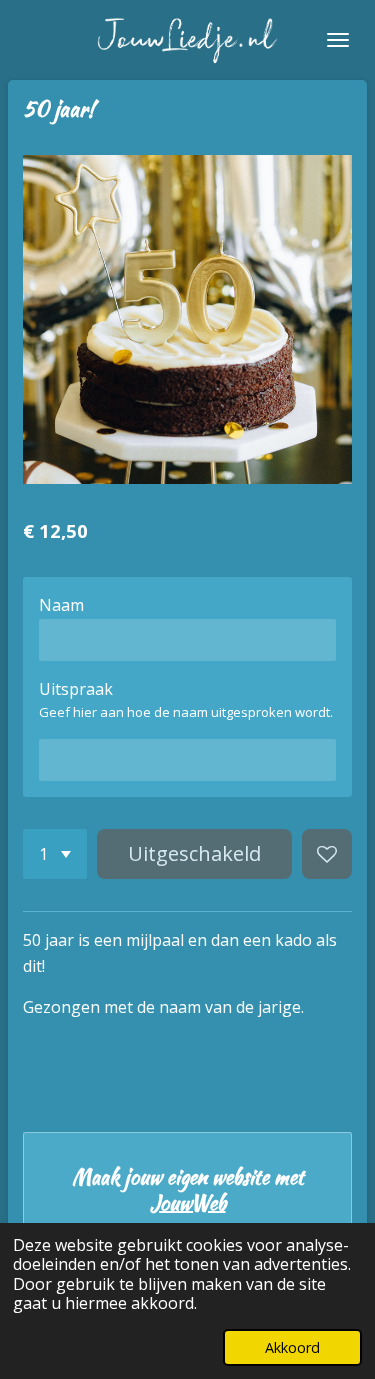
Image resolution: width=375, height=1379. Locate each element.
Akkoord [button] (292, 1347)
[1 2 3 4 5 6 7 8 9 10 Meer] (55, 854)
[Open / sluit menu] (338, 40)
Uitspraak (76, 689)
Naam (61, 605)
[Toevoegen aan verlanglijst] (327, 854)
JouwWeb (188, 1203)
